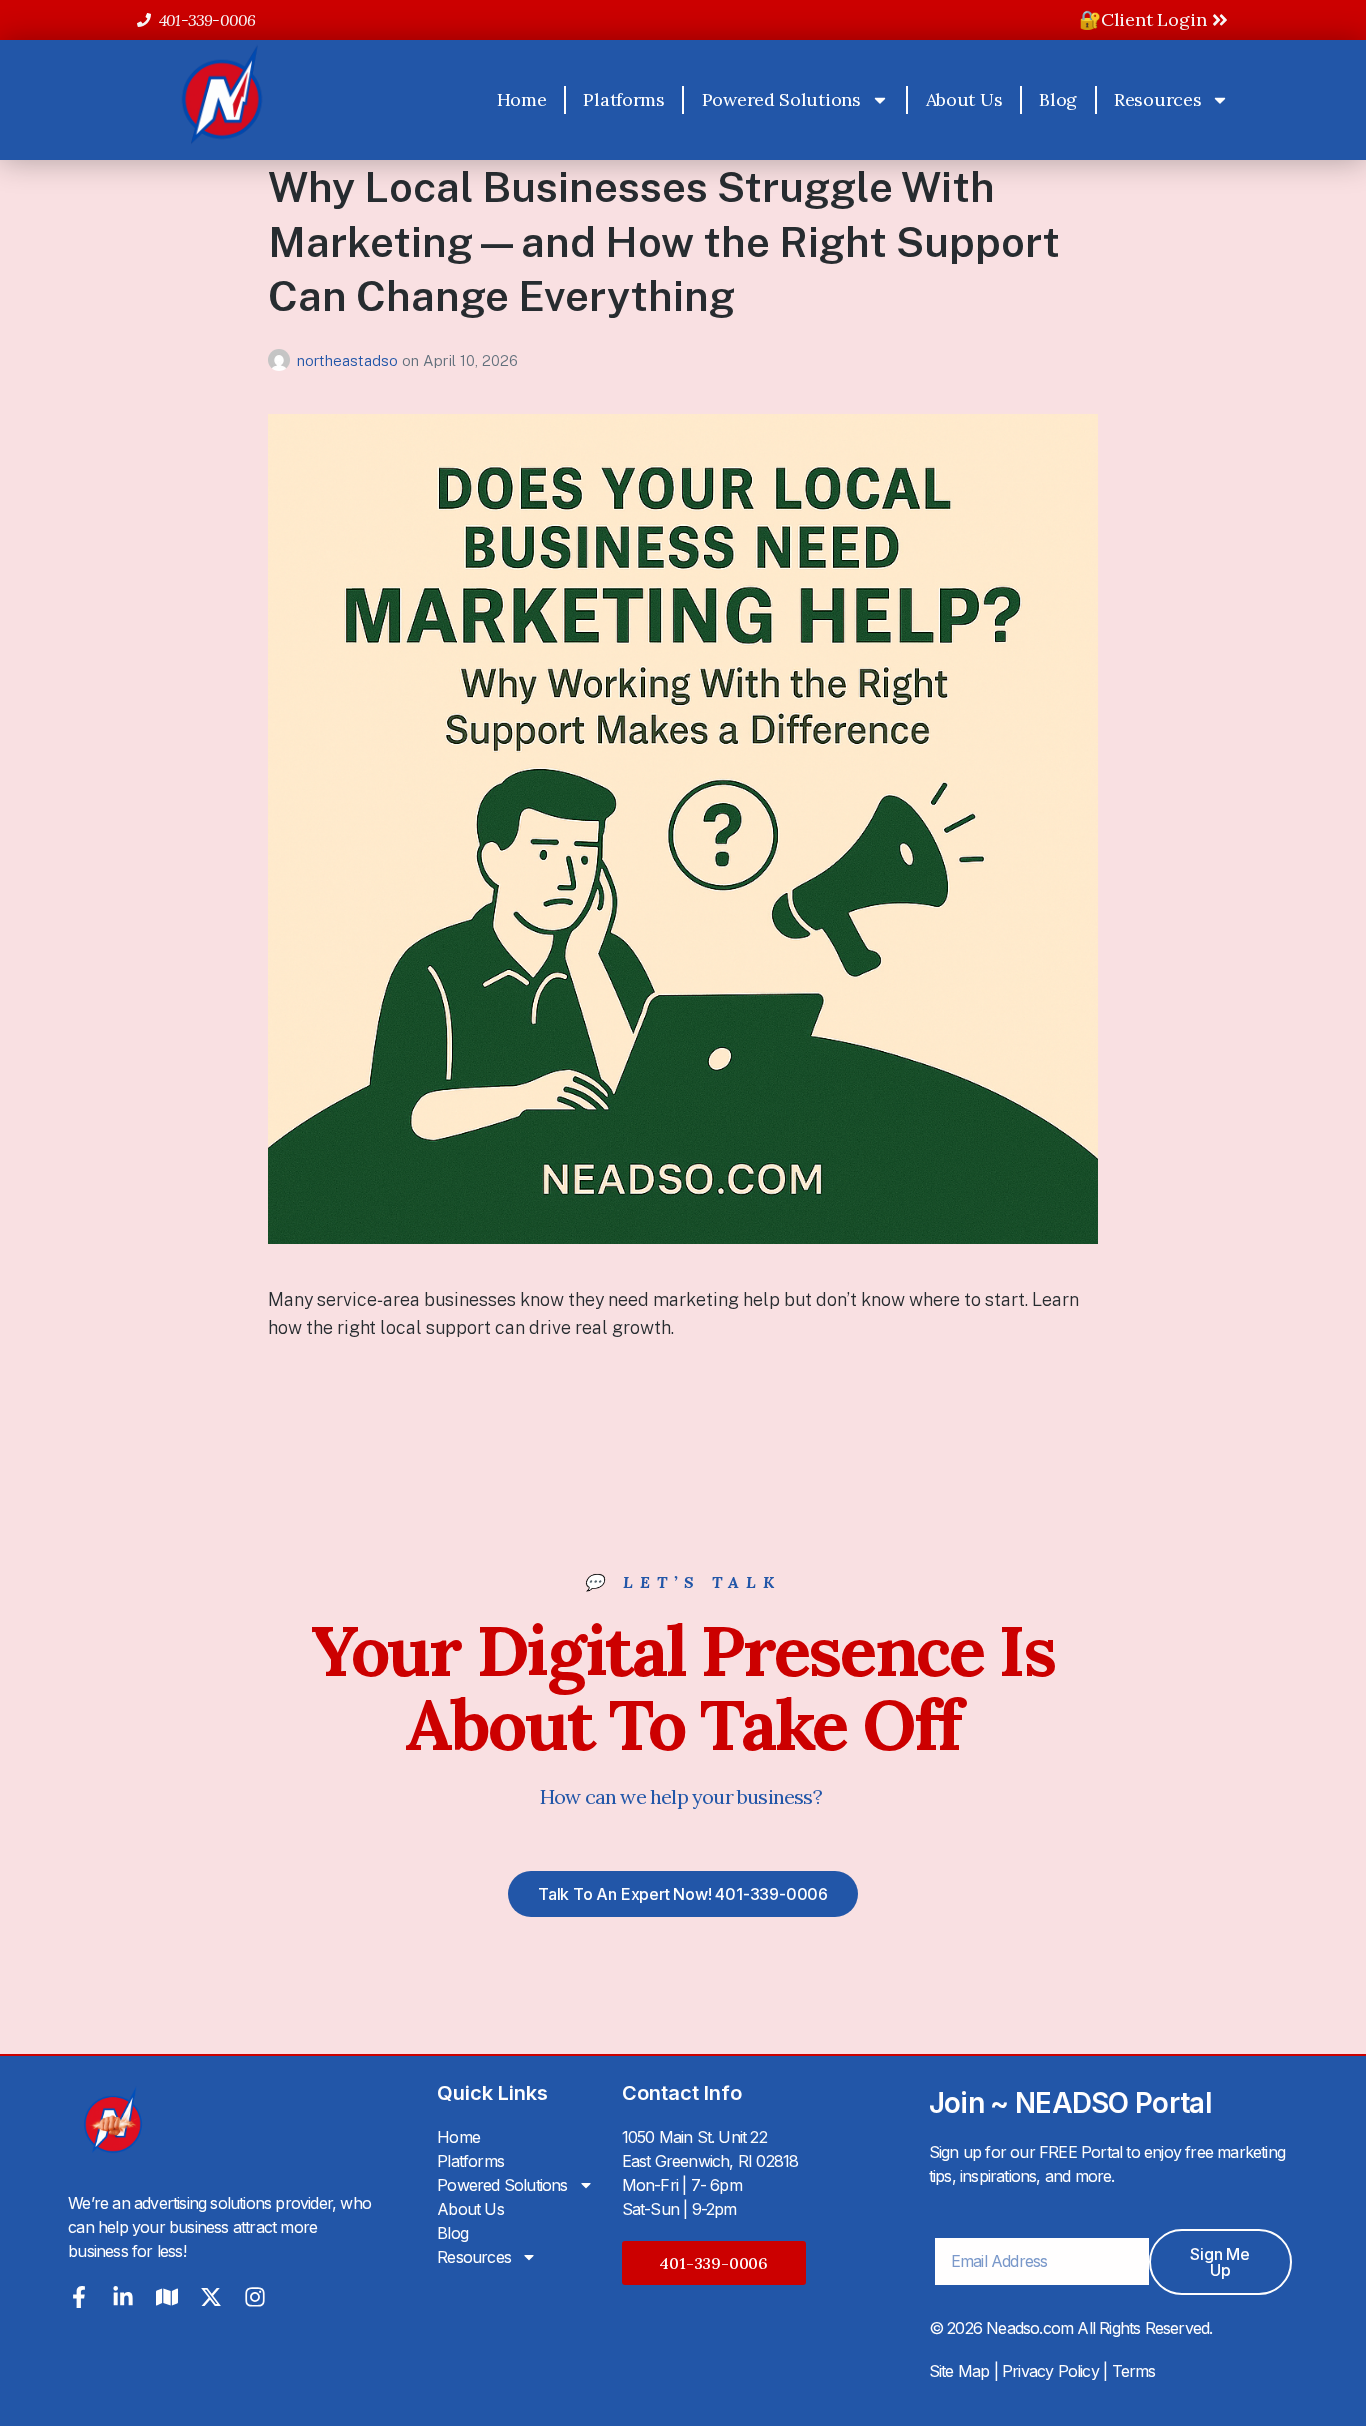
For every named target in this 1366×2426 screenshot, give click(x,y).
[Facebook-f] (79, 2297)
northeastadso (349, 360)
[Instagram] (255, 2297)
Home (522, 99)
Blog (1058, 99)
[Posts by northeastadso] (282, 360)
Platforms (623, 99)
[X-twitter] (211, 2297)
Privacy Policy (1050, 2371)
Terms (1134, 2371)
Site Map (959, 2371)
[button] (714, 2263)
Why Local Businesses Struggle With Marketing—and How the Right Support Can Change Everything (664, 241)
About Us (964, 99)
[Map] (167, 2297)
